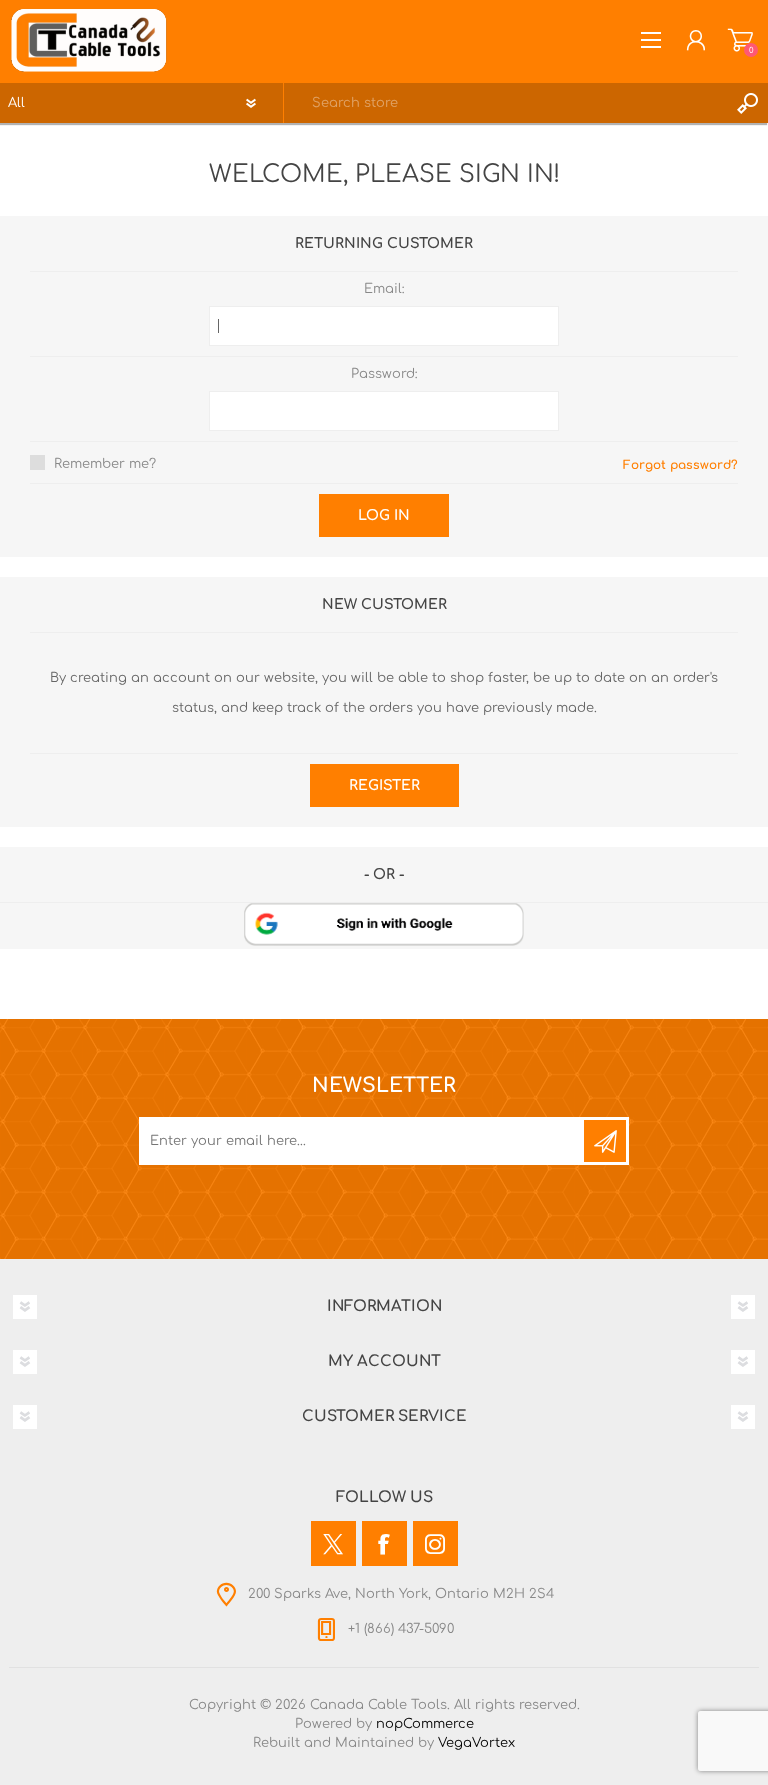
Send (605, 1141)
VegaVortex (476, 1743)
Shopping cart (740, 40)
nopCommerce (425, 1724)
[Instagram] (435, 1543)
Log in (384, 515)
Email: (384, 289)
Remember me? (105, 464)
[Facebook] (384, 1543)
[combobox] (506, 103)
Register (384, 785)
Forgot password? (680, 465)
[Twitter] (333, 1543)
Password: (384, 374)
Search (748, 103)
